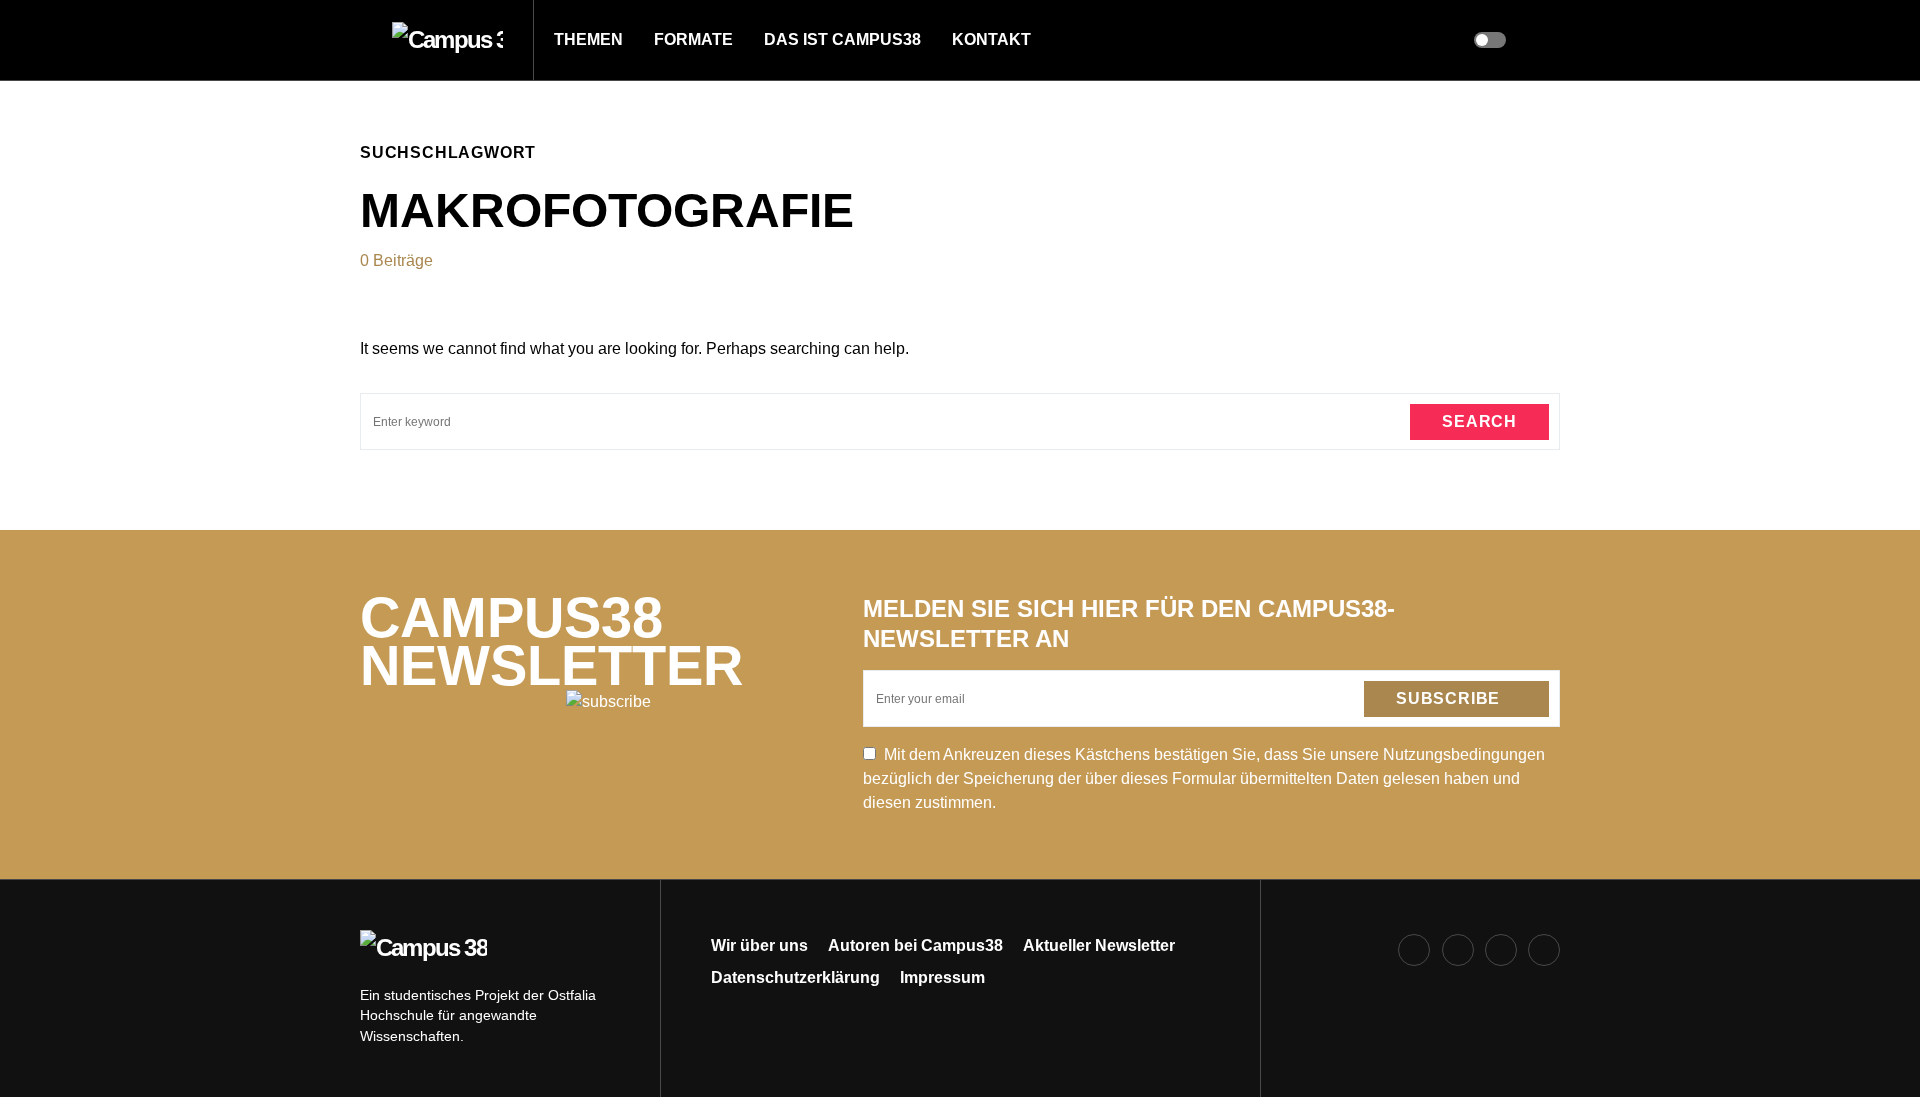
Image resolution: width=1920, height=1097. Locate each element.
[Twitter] (1501, 950)
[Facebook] (1414, 950)
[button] (366, 40)
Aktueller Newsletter (1099, 945)
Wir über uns (759, 945)
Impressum (942, 977)
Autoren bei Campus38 (915, 945)
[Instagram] (1458, 950)
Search (1479, 421)
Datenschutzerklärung (795, 977)
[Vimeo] (1544, 950)
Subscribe (1448, 698)
